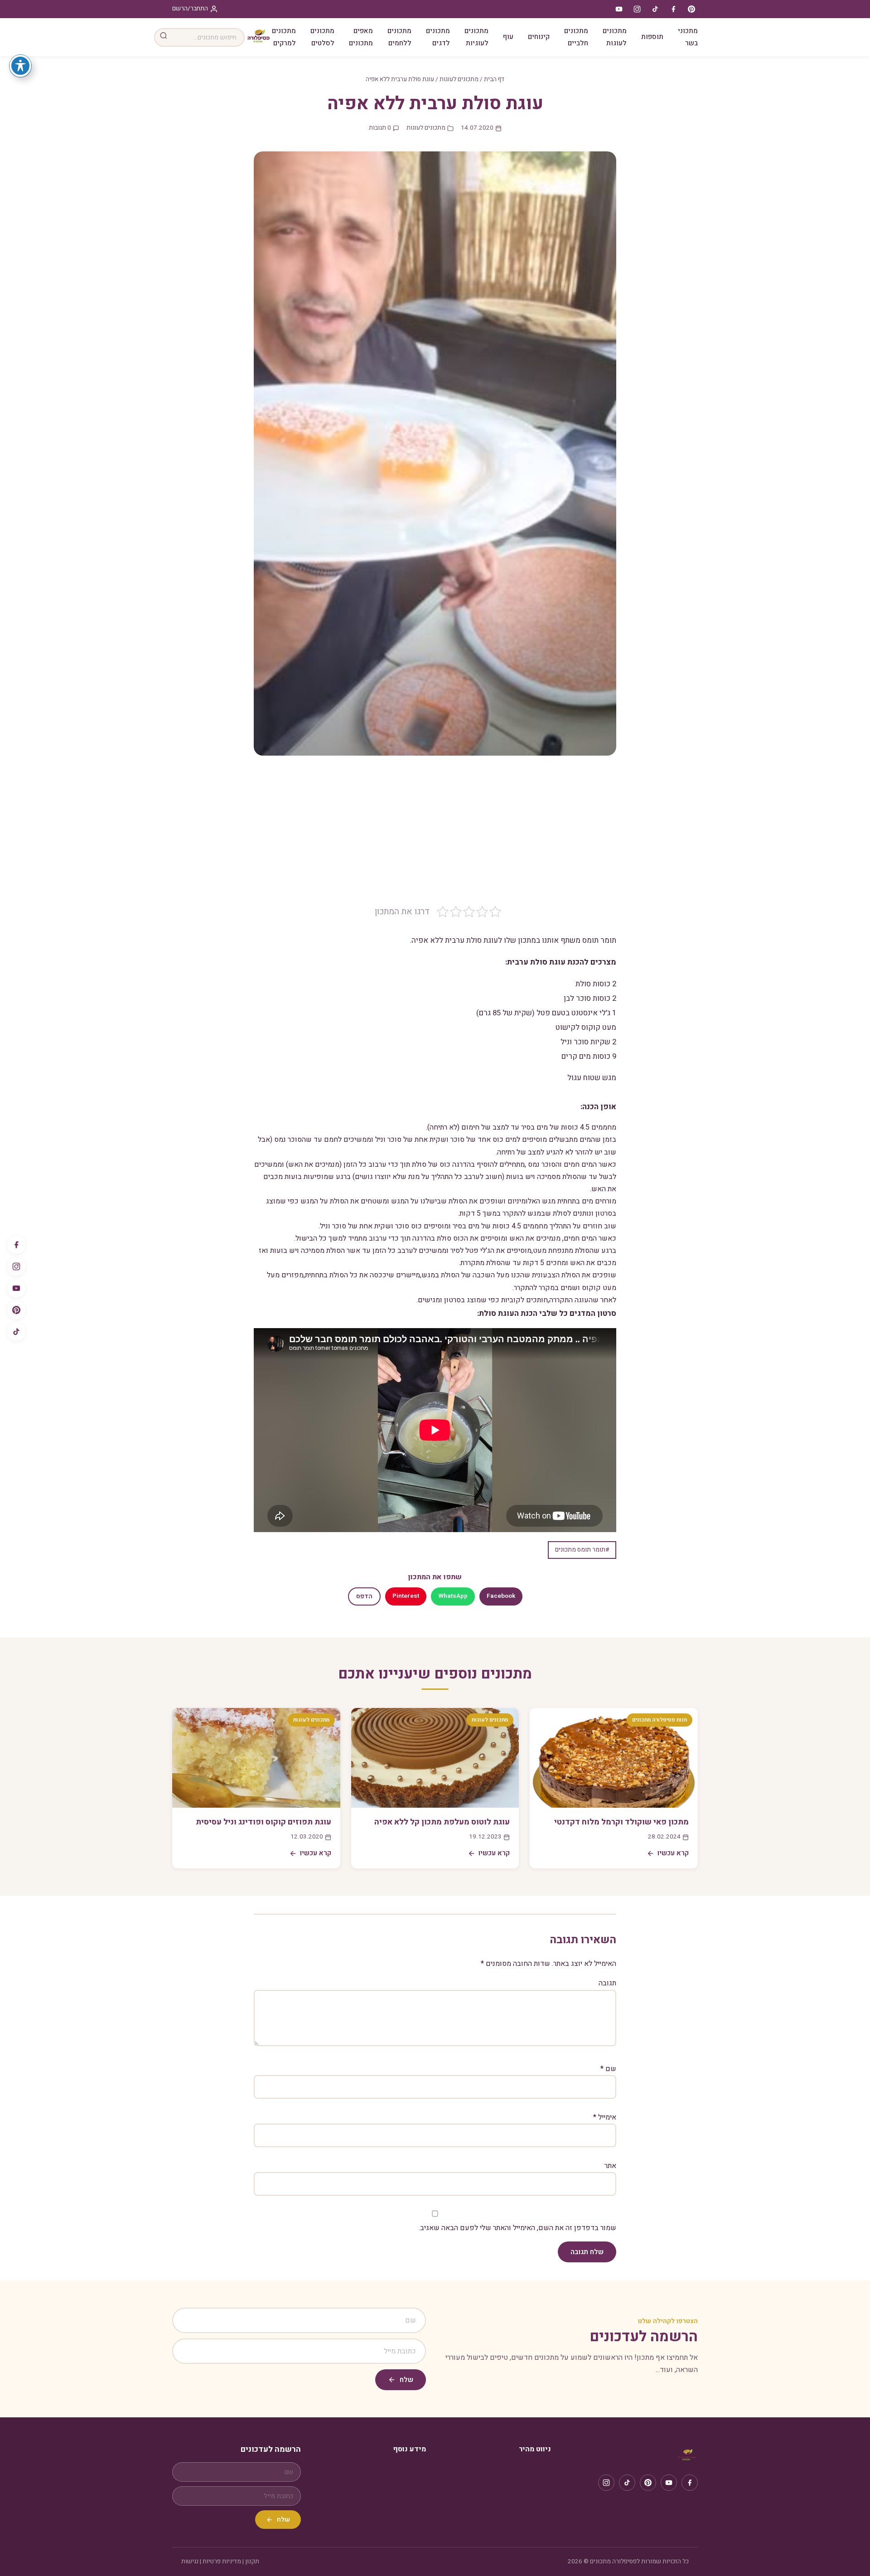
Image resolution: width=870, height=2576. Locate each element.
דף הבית (494, 79)
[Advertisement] (435, 837)
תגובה (607, 1983)
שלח (406, 2380)
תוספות (652, 37)
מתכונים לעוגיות (476, 37)
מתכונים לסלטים (322, 37)
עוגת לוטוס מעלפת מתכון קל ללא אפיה (442, 1822)
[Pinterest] (16, 1310)
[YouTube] (16, 1288)
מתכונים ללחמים (399, 37)
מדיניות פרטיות (222, 2561)
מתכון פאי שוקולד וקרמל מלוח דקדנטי (621, 1822)
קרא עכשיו (673, 1853)
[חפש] (164, 37)
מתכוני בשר (688, 37)
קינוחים (539, 37)
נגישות (190, 2561)
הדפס (364, 1596)
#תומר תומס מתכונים (582, 1550)
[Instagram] (16, 1266)
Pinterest (406, 1596)
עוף (508, 37)
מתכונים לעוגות (615, 37)
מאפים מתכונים (361, 37)
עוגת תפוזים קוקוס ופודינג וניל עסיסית (263, 1822)
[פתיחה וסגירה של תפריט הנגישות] (20, 66)
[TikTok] (16, 1332)
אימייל (605, 2117)
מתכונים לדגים (438, 37)
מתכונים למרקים (284, 37)
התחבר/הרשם (190, 9)
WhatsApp (453, 1596)
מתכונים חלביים (576, 37)
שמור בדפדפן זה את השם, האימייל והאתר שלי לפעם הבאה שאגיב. (517, 2228)
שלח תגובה (587, 2252)
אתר (610, 2166)
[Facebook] (16, 1245)
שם (608, 2069)
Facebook (501, 1596)
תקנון (252, 2561)
